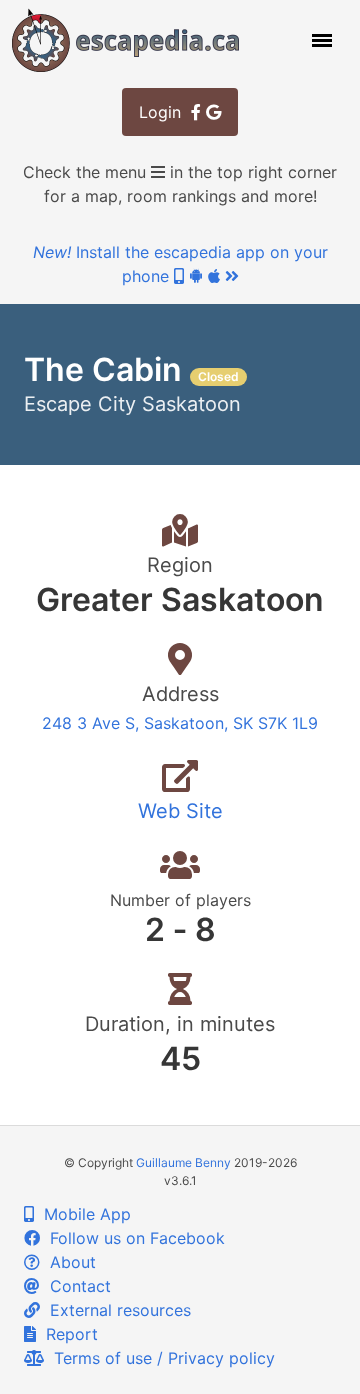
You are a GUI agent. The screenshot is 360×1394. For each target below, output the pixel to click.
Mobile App (82, 1214)
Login (165, 112)
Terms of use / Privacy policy (159, 1358)
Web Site (180, 811)
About (68, 1262)
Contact (75, 1286)
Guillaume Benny (183, 1162)
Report (67, 1334)
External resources (115, 1310)
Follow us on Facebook (132, 1238)
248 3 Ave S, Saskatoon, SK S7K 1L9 (180, 723)
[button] (320, 40)
